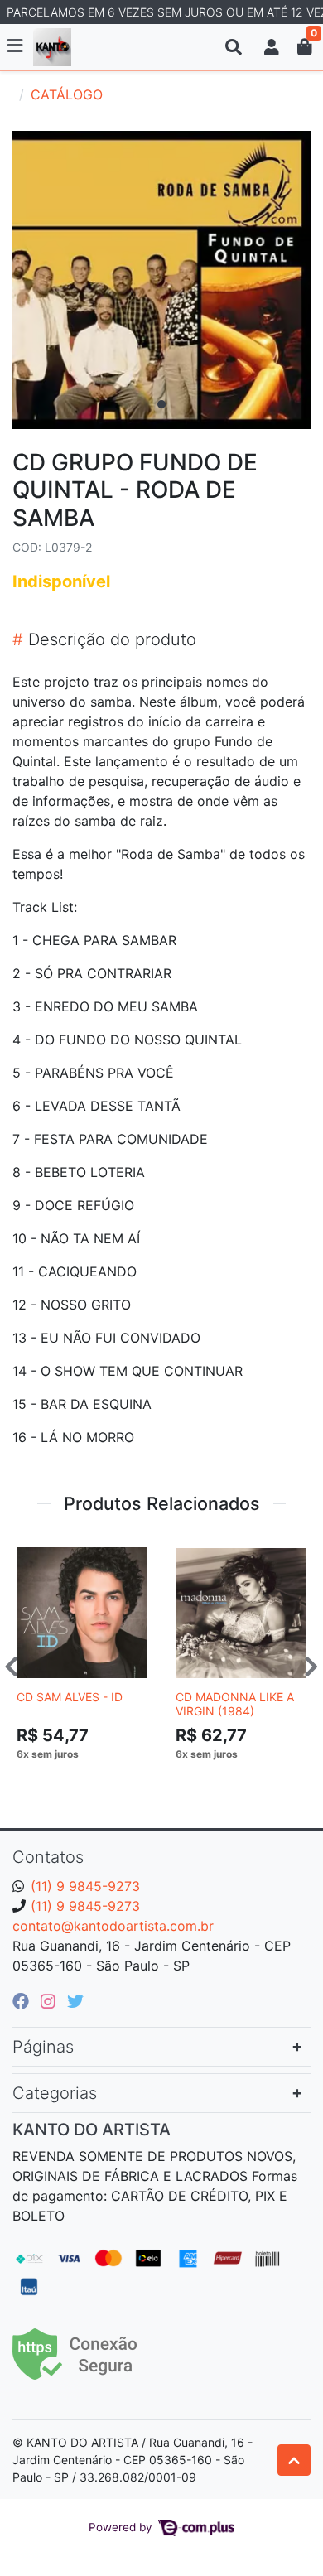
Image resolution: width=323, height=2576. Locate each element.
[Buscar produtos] (234, 47)
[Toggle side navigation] (17, 46)
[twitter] (75, 2001)
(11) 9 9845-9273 (85, 1886)
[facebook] (23, 2001)
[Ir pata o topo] (294, 2460)
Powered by (122, 2527)
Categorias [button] (55, 2093)
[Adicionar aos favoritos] (37, 1553)
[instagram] (51, 2001)
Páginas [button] (43, 2047)
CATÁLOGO (67, 94)
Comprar (89, 1779)
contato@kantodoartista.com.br (113, 1926)
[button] (272, 47)
